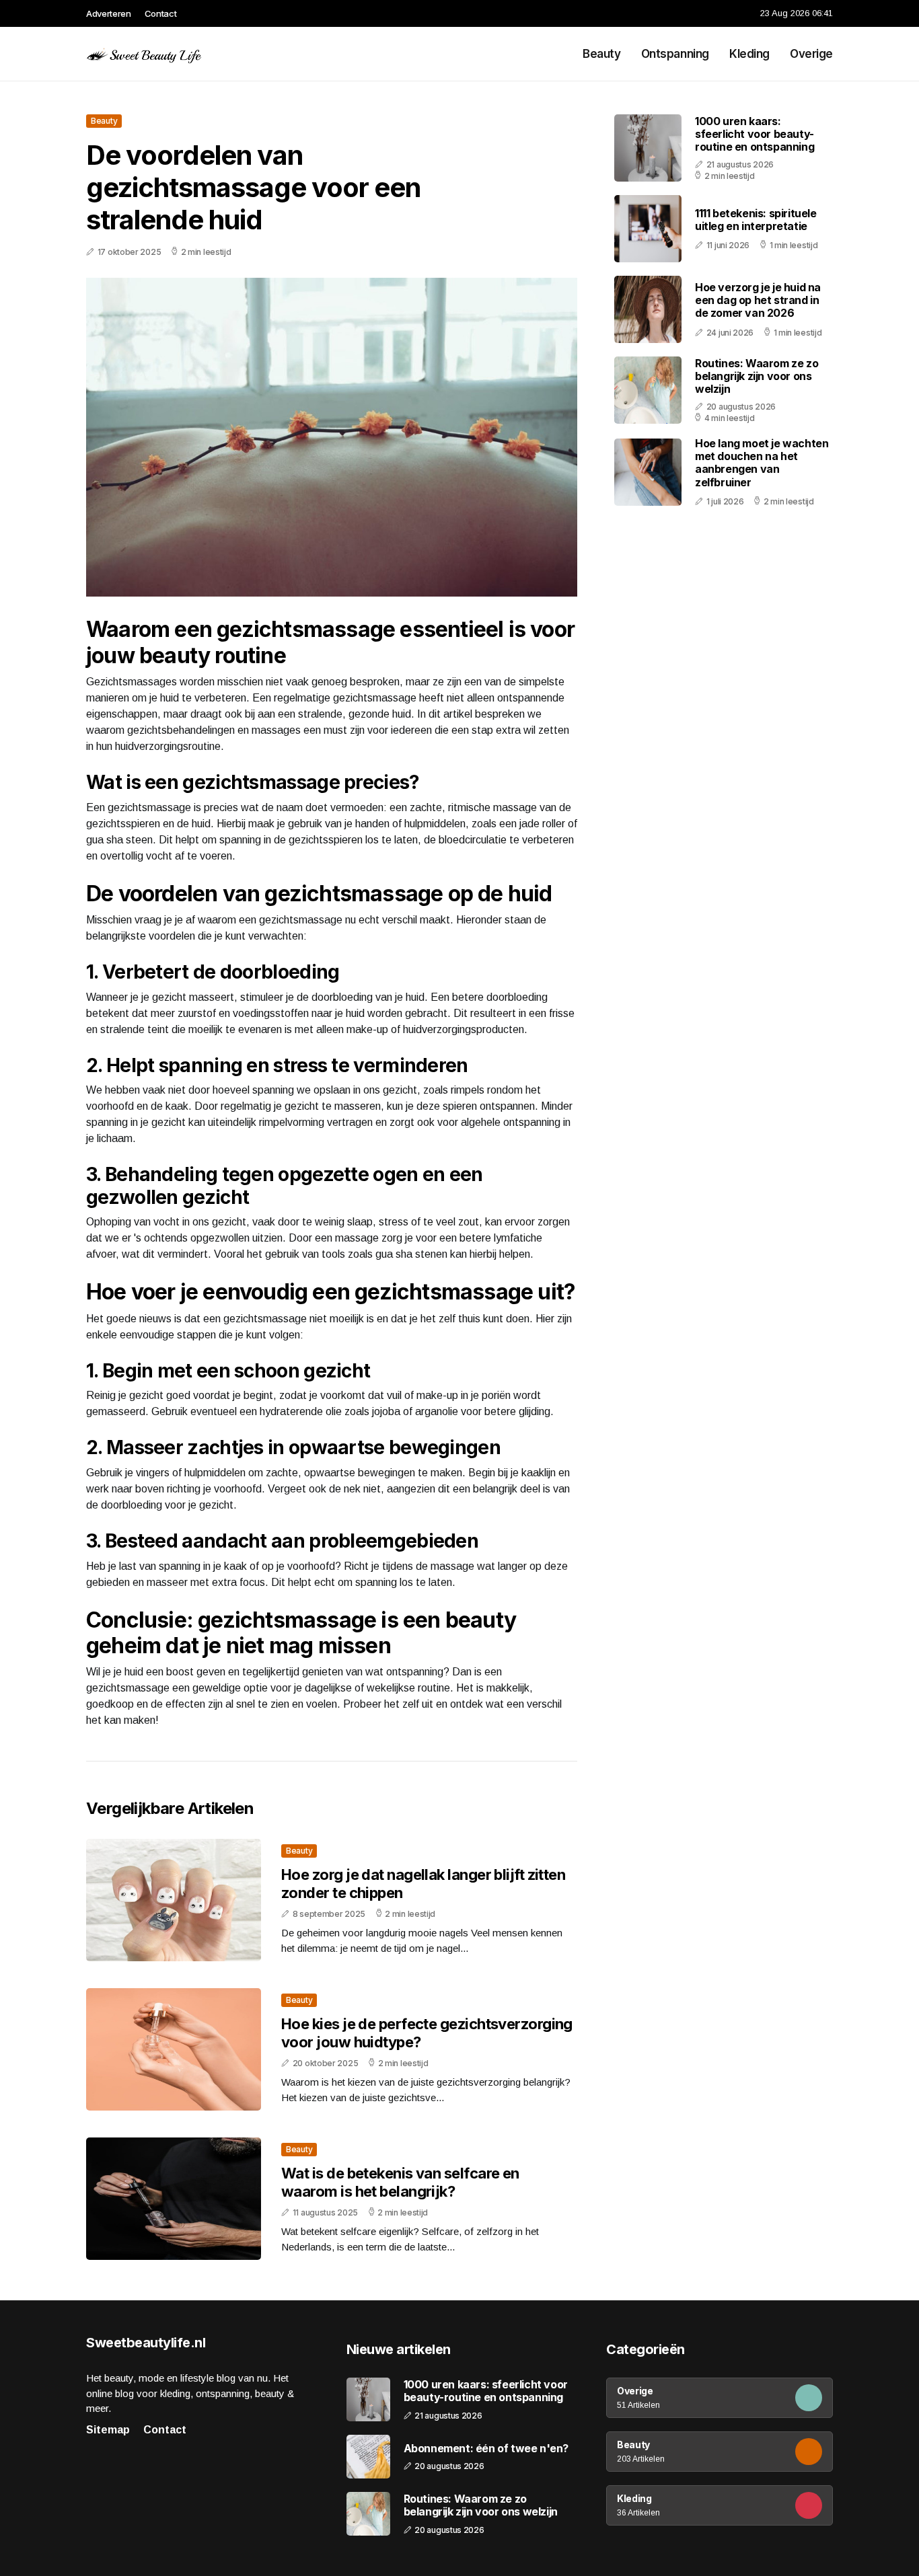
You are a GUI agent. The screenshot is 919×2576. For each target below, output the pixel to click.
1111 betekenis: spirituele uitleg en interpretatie (756, 220)
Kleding (749, 54)
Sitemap (108, 2430)
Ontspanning (675, 54)
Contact (161, 13)
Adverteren (109, 13)
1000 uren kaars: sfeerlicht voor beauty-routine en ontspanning (755, 134)
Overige (811, 54)
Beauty (601, 54)
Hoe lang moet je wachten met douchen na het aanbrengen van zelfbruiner (762, 463)
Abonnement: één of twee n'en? (486, 2449)
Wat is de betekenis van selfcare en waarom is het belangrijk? (400, 2182)
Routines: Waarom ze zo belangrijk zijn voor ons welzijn (757, 376)
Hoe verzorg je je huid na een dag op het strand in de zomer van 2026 (758, 300)
